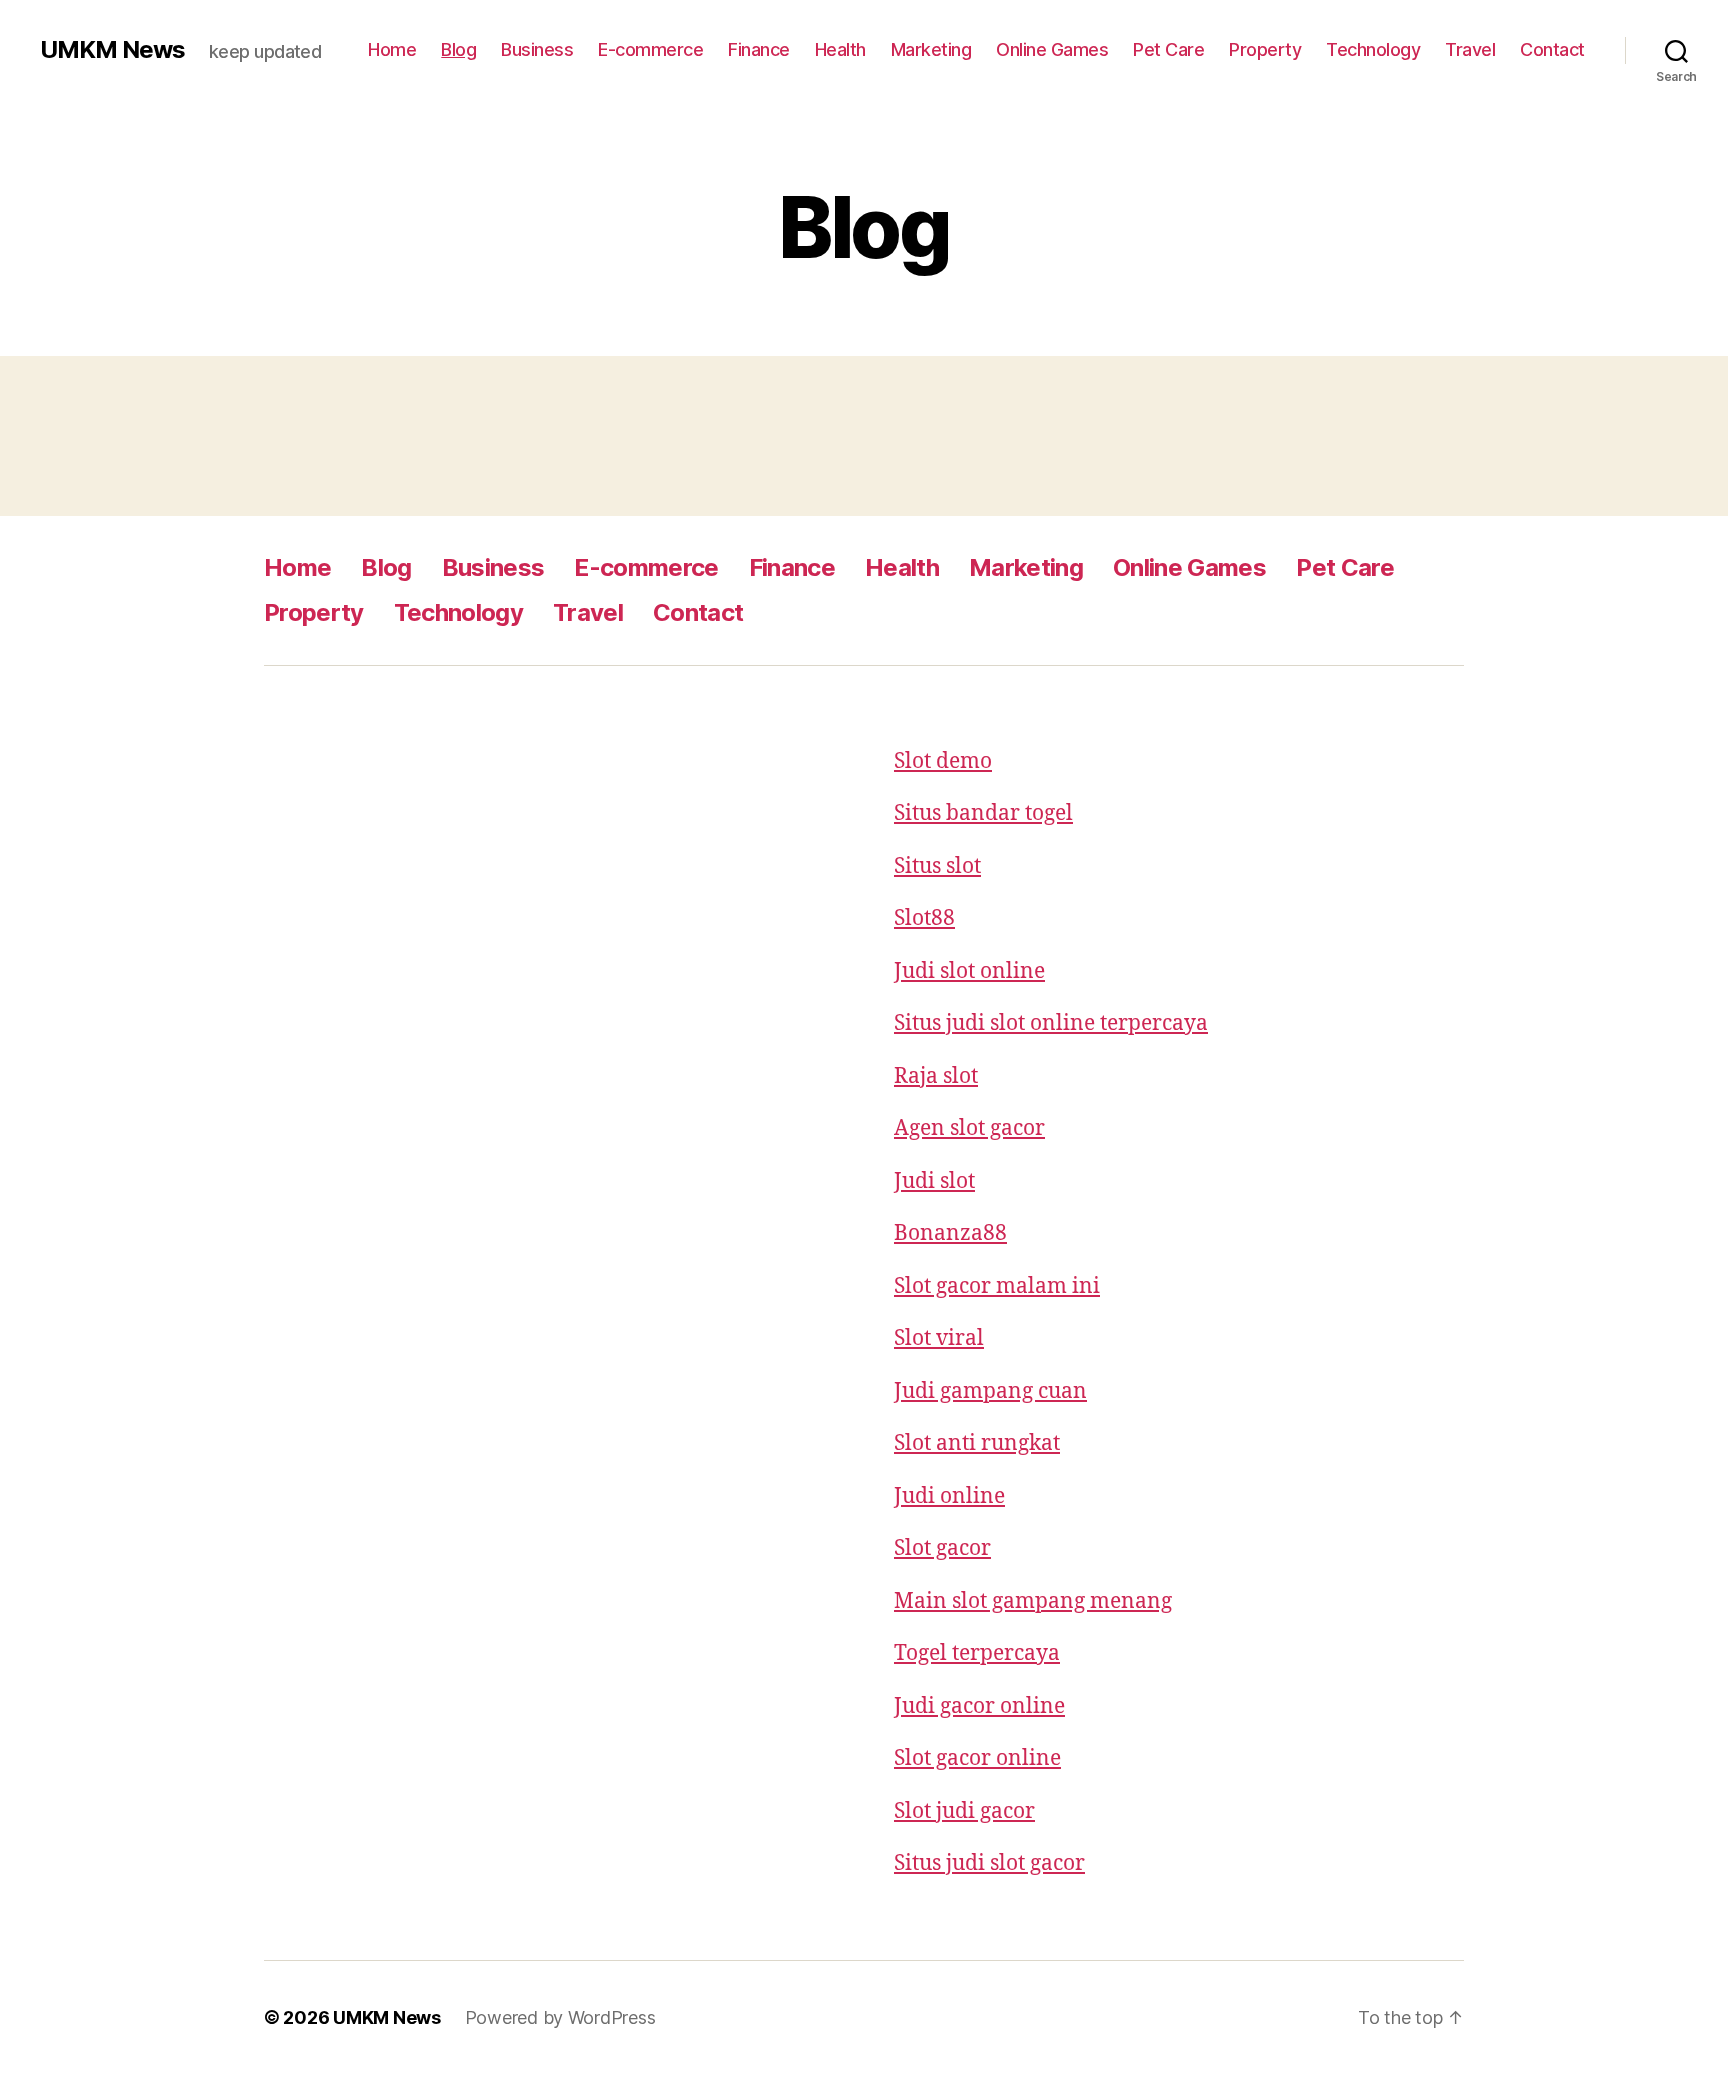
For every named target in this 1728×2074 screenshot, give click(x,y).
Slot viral (939, 1338)
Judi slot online (969, 971)
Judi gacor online (979, 1706)
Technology (1373, 49)
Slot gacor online (977, 1758)
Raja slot (936, 1076)
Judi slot (934, 1181)
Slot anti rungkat (977, 1443)
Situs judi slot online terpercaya (1051, 1023)
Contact (1552, 49)
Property (1265, 49)
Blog (458, 49)
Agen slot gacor (969, 1128)
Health (840, 49)
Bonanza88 (950, 1233)
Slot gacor (942, 1548)
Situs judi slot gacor (989, 1863)
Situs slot (937, 866)
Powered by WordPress (560, 2017)
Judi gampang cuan (990, 1391)
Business (537, 49)
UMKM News (112, 50)
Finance (759, 49)
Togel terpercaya (977, 1653)
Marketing (931, 49)
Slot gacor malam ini (997, 1286)
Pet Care (1168, 49)
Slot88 (924, 918)
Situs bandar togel (983, 813)
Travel (1470, 49)
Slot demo (943, 761)
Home (392, 49)
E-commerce (650, 49)
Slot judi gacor (964, 1811)
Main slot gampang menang (1033, 1601)
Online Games (1052, 49)
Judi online (949, 1496)
